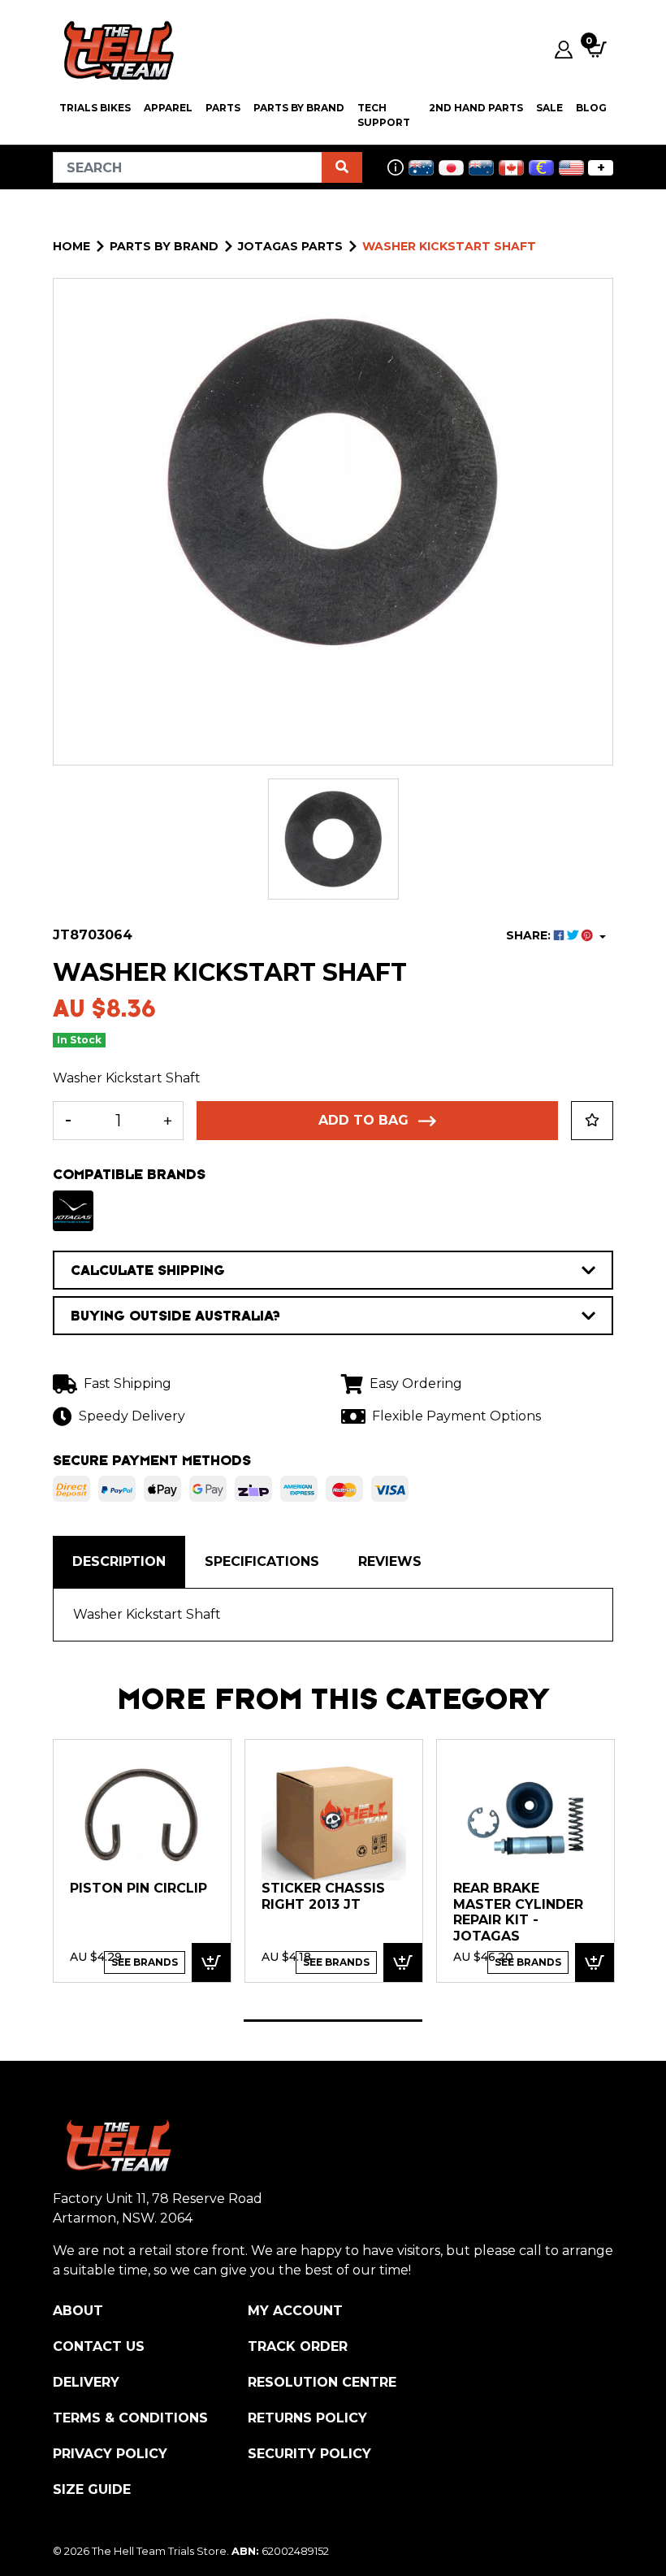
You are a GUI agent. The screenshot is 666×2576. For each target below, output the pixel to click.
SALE (549, 108)
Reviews (390, 1561)
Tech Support (384, 115)
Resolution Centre (322, 2382)
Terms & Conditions (130, 2418)
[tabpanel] (142, 1860)
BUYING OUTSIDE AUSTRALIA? (175, 1316)
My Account (295, 2311)
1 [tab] (333, 2021)
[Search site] (342, 167)
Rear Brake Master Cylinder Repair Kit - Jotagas (518, 1912)
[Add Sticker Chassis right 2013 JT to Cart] (403, 1963)
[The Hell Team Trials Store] (116, 50)
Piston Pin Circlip (138, 1888)
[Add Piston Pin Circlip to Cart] (211, 1963)
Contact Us (99, 2346)
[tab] (119, 1562)
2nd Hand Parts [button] (476, 108)
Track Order (298, 2346)
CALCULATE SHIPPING (148, 1270)
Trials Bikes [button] (95, 108)
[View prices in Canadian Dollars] (511, 168)
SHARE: (530, 935)
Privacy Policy (110, 2454)
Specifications (262, 1561)
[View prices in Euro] (541, 168)
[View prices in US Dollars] (571, 168)
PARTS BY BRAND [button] (299, 108)
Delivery (86, 2382)
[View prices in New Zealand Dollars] (481, 168)
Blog (591, 108)
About (78, 2311)
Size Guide (92, 2489)
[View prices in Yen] (451, 168)
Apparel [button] (168, 108)
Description (119, 1561)
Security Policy (309, 2454)
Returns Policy (307, 2418)
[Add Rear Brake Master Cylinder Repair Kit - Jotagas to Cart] (595, 1963)
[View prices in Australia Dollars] (421, 168)
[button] (592, 1121)
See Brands (145, 1962)
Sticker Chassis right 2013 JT (323, 1896)
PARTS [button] (223, 108)
